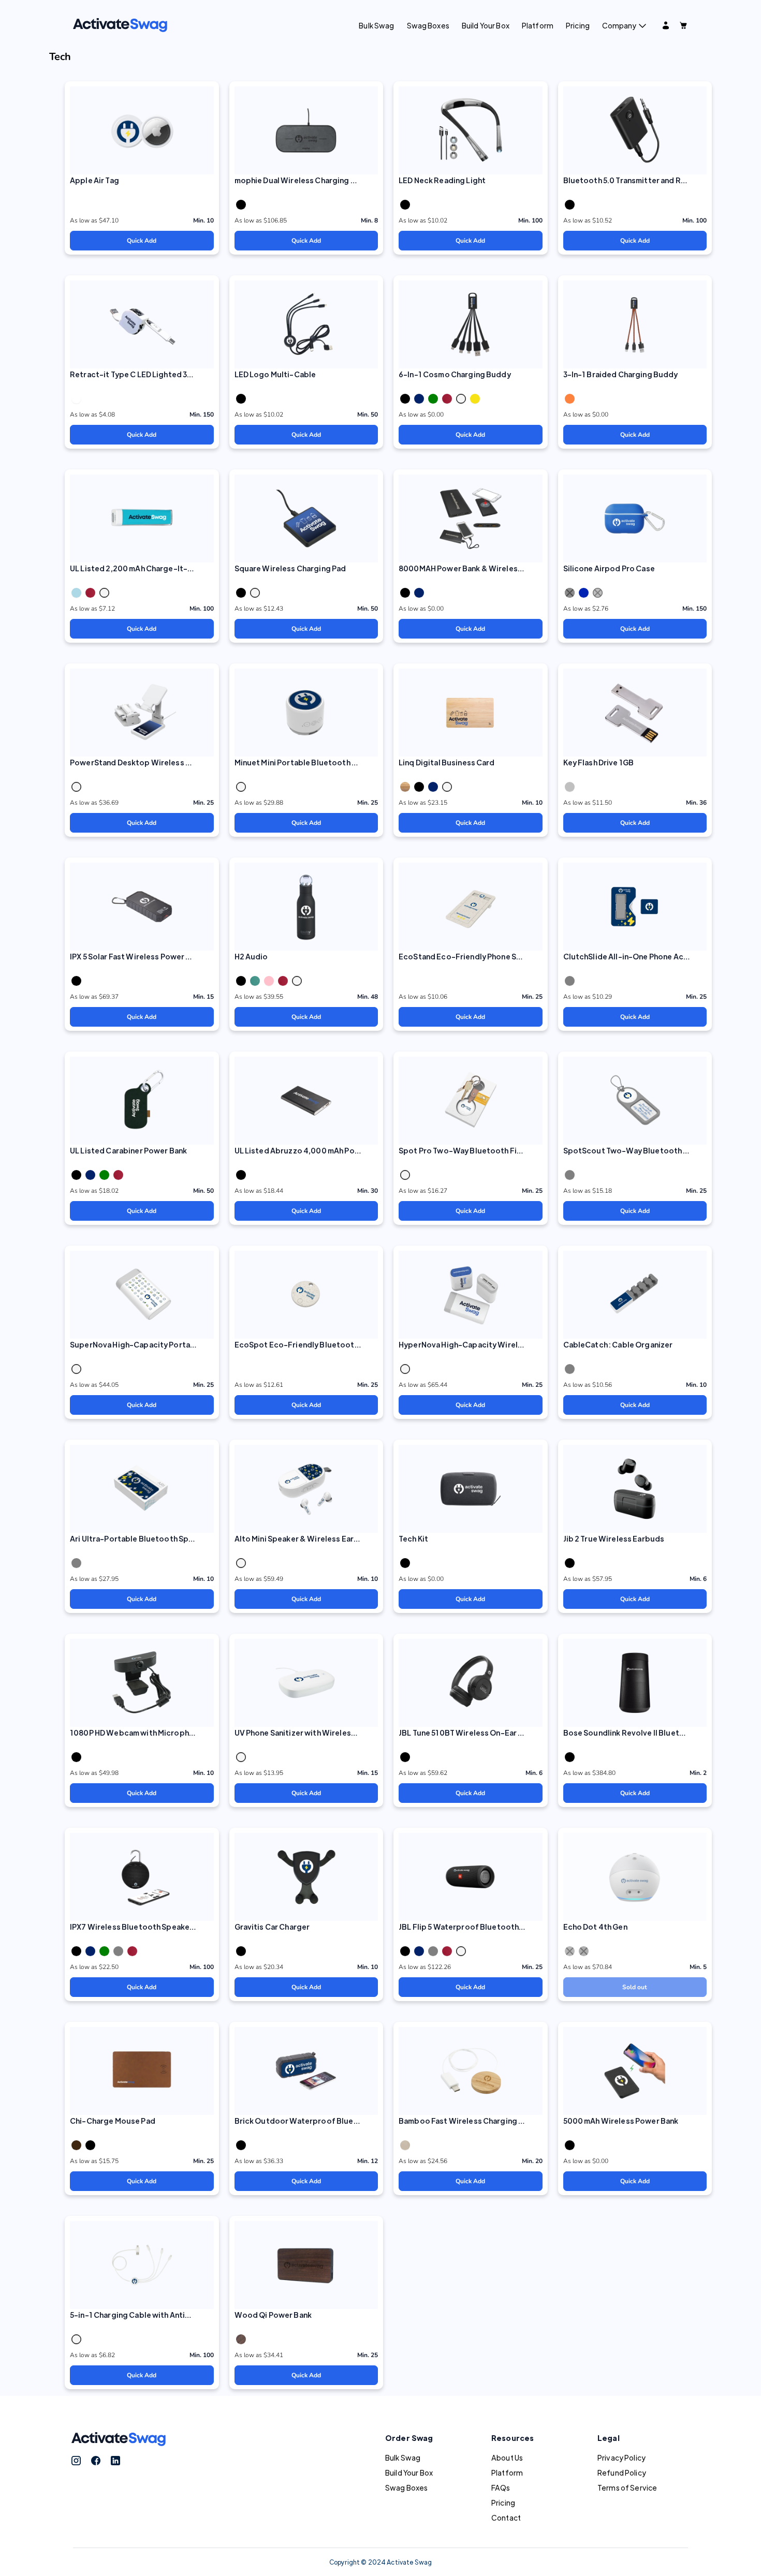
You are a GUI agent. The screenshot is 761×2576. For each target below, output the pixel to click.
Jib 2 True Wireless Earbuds (614, 1538)
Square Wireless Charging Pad (290, 568)
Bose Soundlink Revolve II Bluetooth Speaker (647, 1733)
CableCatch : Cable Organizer (618, 1344)
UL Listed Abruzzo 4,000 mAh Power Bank (311, 1150)
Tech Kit (413, 1538)
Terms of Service (627, 2488)
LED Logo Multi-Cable (275, 374)
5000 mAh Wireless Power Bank (621, 2121)
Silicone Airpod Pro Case (609, 568)
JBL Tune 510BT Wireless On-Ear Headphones (482, 1733)
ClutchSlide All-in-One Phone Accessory (639, 956)
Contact (506, 2518)
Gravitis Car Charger (272, 1927)
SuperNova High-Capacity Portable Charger (152, 1344)
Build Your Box (486, 25)
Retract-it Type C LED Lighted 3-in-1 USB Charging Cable (175, 374)
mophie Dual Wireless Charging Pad (300, 180)
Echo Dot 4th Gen (595, 1927)
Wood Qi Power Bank (273, 2315)
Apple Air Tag (94, 180)
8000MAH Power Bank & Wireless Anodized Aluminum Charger (513, 568)
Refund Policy (622, 2473)
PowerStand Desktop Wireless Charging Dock (155, 762)
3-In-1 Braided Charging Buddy (621, 374)
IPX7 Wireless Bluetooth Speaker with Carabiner (159, 1927)
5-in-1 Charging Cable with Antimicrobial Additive (162, 2315)
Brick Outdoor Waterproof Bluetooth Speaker (321, 2121)
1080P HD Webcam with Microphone (136, 1733)
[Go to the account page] (666, 25)
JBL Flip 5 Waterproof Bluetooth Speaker (475, 1927)
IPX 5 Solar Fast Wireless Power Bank (137, 956)
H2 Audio (251, 956)
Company (619, 25)
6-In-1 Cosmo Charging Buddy (455, 374)
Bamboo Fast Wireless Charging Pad (466, 2121)
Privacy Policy (621, 2457)
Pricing (578, 25)
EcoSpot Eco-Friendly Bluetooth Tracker (311, 1344)
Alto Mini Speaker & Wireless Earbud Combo (316, 1538)
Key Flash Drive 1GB (599, 762)
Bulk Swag (376, 25)
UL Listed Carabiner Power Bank (128, 1150)
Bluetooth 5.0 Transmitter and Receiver (636, 180)
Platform (538, 25)
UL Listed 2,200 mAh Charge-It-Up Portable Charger (167, 568)
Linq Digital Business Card (447, 762)
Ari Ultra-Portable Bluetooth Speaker (140, 1538)
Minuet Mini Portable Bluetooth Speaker (309, 762)
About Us (507, 2457)
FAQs (501, 2488)
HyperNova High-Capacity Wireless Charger (481, 1344)
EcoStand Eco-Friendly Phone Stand (466, 956)
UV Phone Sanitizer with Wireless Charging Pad (320, 1733)
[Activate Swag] (120, 24)
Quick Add (142, 241)
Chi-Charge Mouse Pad (113, 2121)
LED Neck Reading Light (442, 180)
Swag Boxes (428, 25)
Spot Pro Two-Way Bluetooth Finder (466, 1150)
